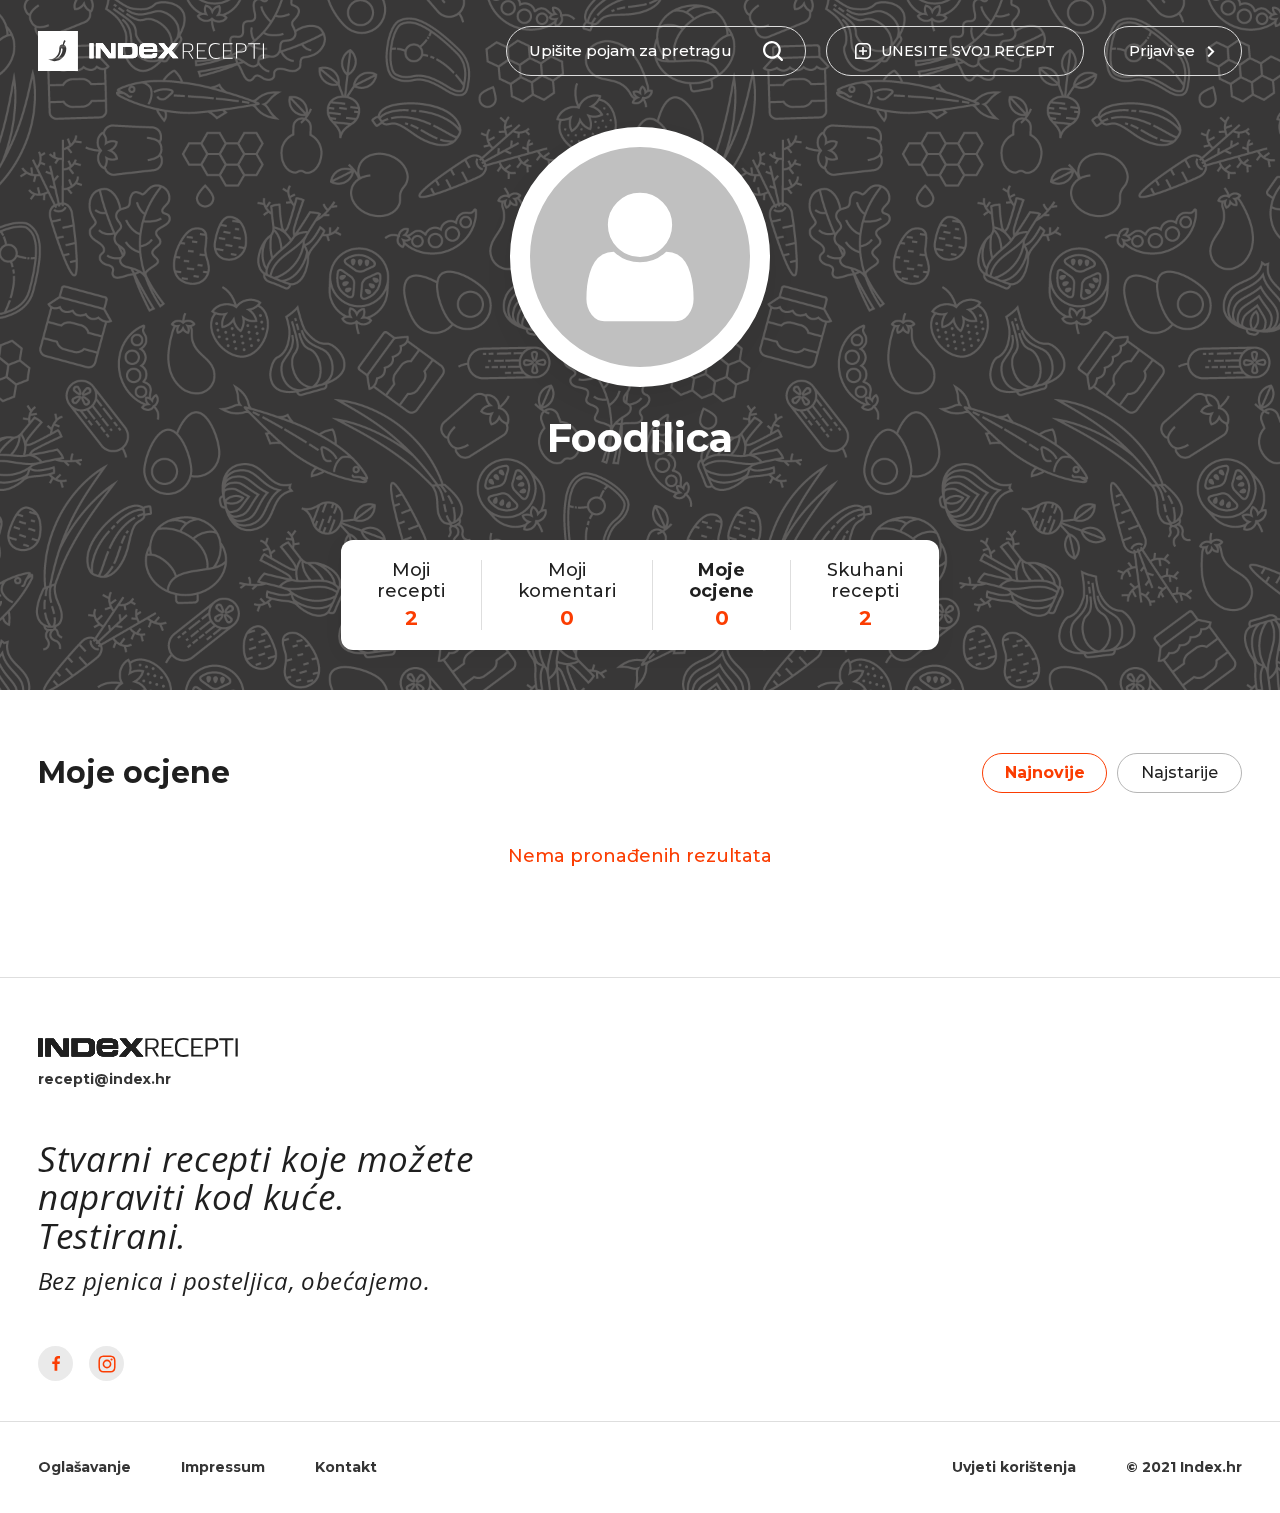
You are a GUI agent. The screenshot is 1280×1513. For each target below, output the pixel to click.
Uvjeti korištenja (1014, 1467)
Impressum (223, 1467)
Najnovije (1045, 772)
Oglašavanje (84, 1467)
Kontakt (346, 1467)
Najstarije (1179, 772)
